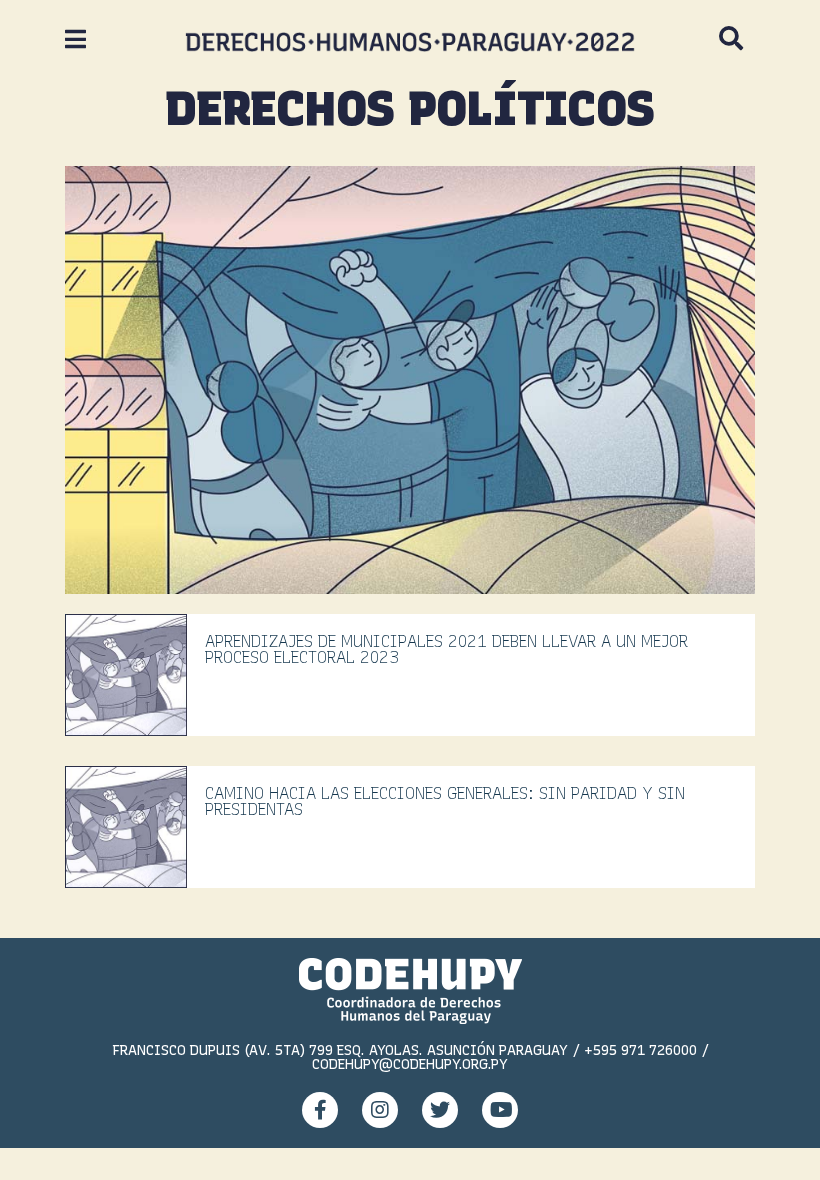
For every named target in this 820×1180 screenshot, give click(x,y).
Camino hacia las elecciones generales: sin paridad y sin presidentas (445, 801)
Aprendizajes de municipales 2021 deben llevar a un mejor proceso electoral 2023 (446, 649)
